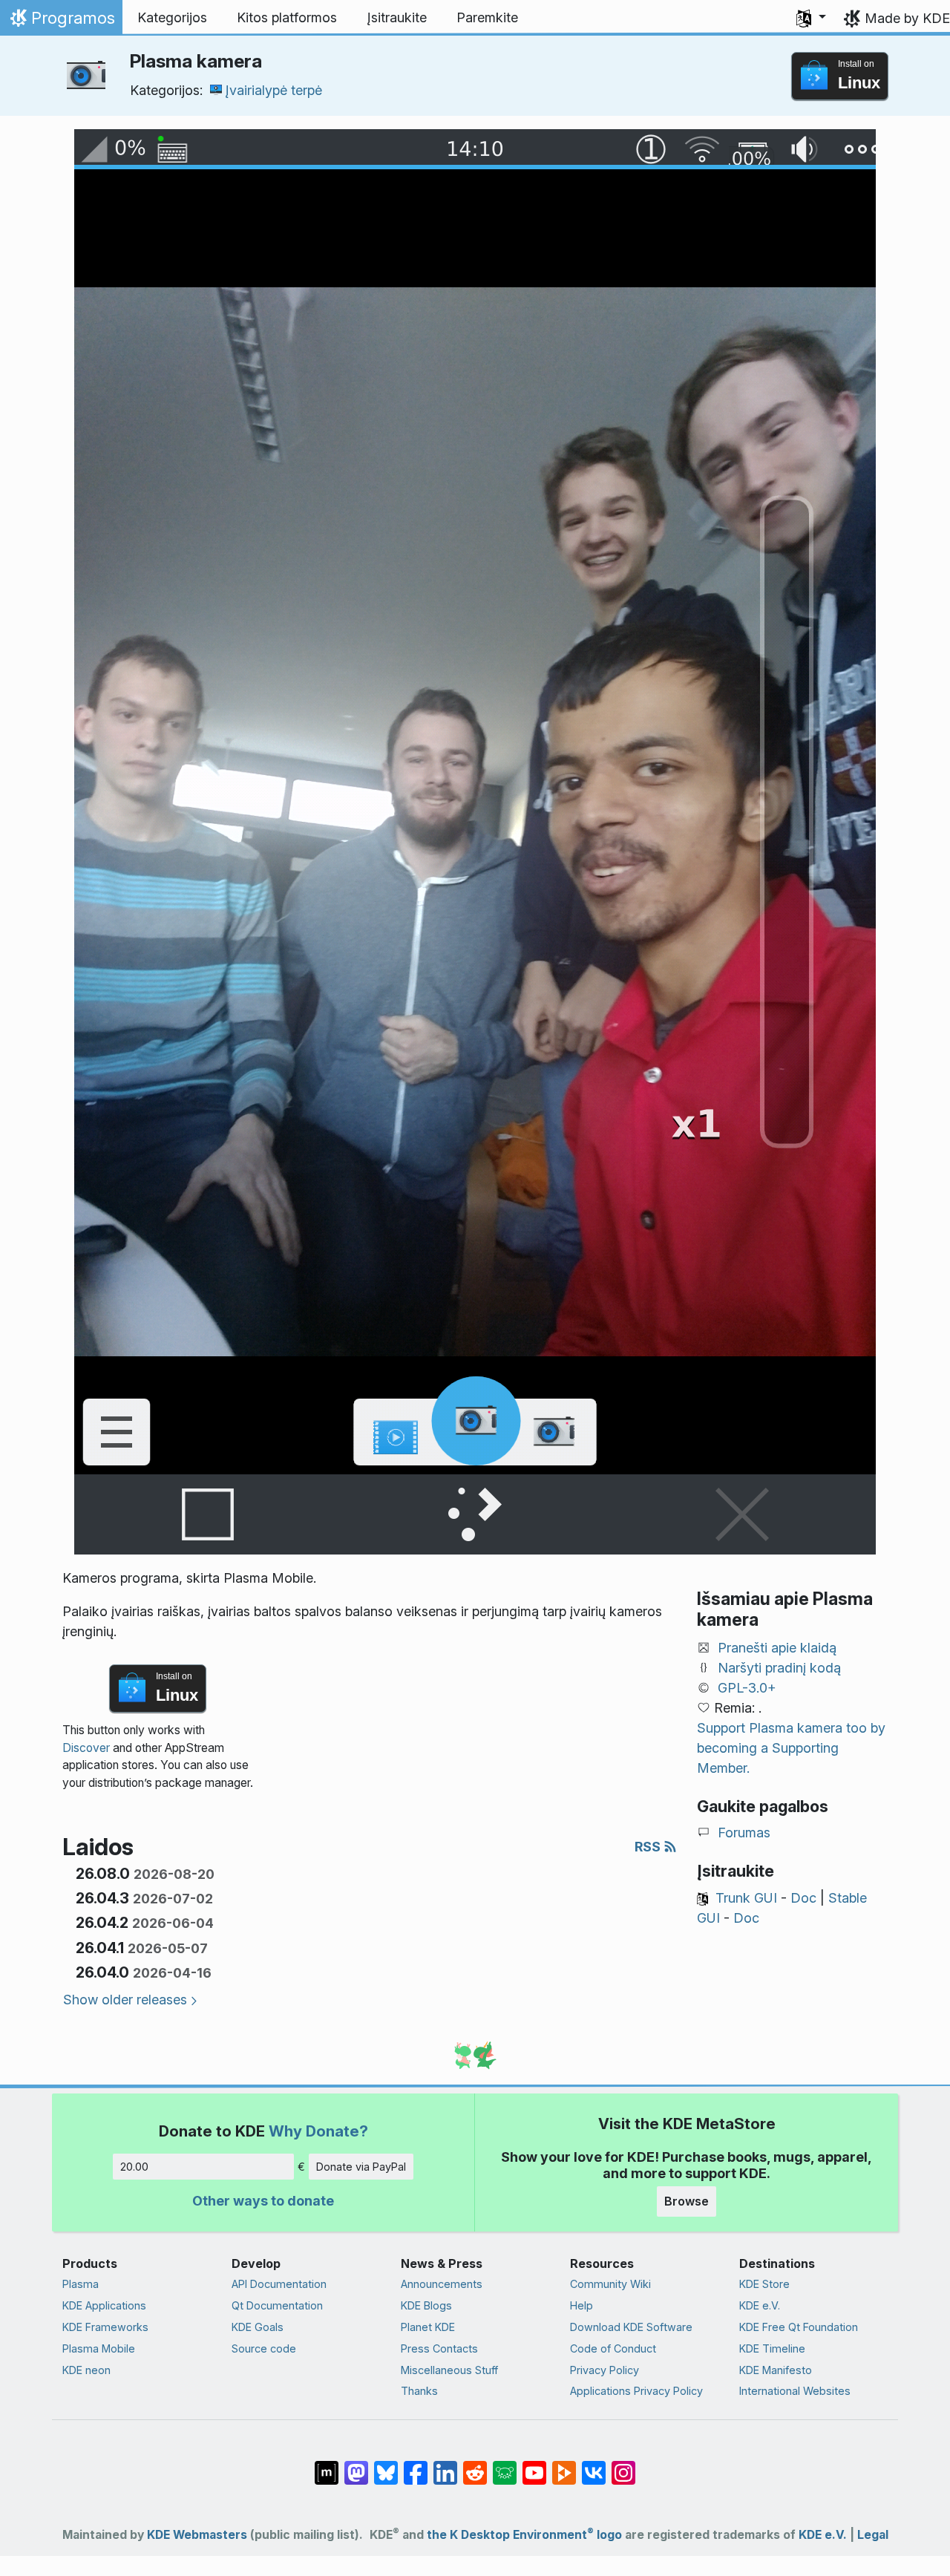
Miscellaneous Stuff (449, 2370)
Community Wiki (610, 2284)
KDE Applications (104, 2305)
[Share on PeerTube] (564, 2465)
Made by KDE (907, 18)
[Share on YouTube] (534, 2465)
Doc (803, 1898)
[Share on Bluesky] (386, 2465)
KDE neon (86, 2370)
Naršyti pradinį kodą (779, 1668)
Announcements (442, 2284)
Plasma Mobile (99, 2348)
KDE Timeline (772, 2348)
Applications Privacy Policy (636, 2391)
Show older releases (125, 2000)
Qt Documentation (277, 2305)
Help (582, 2305)
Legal (873, 2535)
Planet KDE (428, 2327)
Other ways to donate (263, 2201)
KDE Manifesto (776, 2370)
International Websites (795, 2391)
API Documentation (279, 2284)
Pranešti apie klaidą (777, 1648)
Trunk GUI (746, 1898)
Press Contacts (439, 2348)
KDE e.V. (760, 2305)
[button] (811, 18)
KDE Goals (258, 2327)
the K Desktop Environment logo (524, 2535)
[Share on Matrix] (327, 2465)
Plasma (81, 2284)
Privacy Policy (605, 2370)
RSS (649, 1847)
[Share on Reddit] (475, 2465)
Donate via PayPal (361, 2167)
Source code (264, 2348)
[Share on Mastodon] (356, 2465)
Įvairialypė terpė (273, 90)
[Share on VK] (594, 2465)
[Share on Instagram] (623, 2465)
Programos (61, 22)
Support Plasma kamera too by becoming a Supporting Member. (791, 1748)
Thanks (419, 2391)
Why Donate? (318, 2131)
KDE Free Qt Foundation (799, 2327)
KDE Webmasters (197, 2535)
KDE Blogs (426, 2305)
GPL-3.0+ (747, 1688)
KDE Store (764, 2284)
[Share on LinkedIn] (445, 2465)
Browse (687, 2201)
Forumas (744, 1833)
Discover (86, 1748)
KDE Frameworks (105, 2327)
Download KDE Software (631, 2327)
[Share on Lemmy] (505, 2465)
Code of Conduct (613, 2348)
